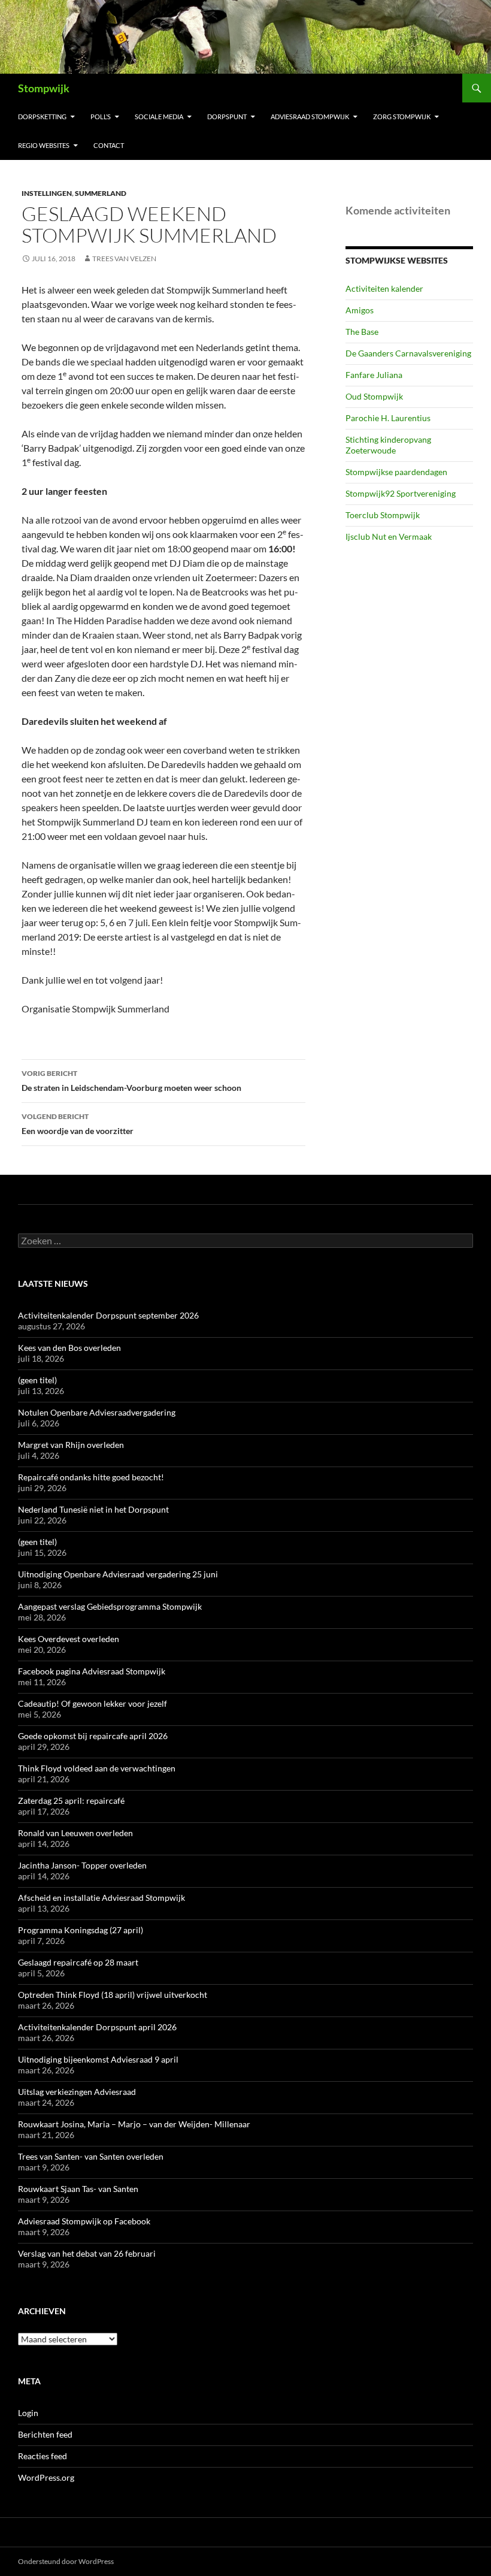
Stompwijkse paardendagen (396, 472)
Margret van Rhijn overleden (71, 1445)
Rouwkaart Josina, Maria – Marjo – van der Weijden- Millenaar (134, 2124)
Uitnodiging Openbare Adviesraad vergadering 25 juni (118, 1574)
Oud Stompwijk (374, 396)
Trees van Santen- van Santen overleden (91, 2156)
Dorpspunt (227, 117)
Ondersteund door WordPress (66, 2561)
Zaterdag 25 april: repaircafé (71, 1801)
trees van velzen (124, 258)
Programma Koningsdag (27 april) (81, 1930)
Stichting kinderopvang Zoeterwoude (388, 445)
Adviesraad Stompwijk (310, 117)
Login (28, 2413)
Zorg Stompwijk (402, 117)
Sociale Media (159, 117)
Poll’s (101, 117)
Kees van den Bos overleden (69, 1348)
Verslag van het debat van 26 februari (87, 2253)
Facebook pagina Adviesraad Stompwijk (92, 1671)
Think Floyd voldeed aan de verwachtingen (97, 1768)
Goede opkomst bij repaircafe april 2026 (93, 1736)
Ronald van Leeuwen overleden (75, 1833)
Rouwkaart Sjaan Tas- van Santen (78, 2189)
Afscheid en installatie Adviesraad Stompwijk (101, 1898)
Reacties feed (43, 2456)
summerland (101, 193)
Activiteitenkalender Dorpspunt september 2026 (108, 1315)
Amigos (360, 310)
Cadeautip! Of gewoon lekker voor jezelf (93, 1703)
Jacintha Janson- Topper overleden (82, 1865)
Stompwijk (44, 88)
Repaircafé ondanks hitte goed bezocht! (91, 1477)
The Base (362, 332)
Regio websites (44, 145)
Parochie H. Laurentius (388, 418)
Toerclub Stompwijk (383, 515)
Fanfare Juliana (374, 375)
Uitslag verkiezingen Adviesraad (77, 2092)
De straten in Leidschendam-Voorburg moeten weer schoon (131, 1081)
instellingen (47, 193)
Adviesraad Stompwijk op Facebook (84, 2221)
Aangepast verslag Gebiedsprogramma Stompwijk (110, 1606)
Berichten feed (45, 2434)
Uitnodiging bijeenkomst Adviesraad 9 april (98, 2059)
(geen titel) (37, 1380)
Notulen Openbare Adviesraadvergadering (97, 1412)
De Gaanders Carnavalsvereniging (408, 353)
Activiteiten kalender (384, 288)
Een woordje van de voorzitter (78, 1124)
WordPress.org (46, 2477)
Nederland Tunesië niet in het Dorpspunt (93, 1509)
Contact (109, 145)
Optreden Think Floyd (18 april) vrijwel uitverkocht (113, 1995)
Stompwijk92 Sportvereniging (401, 493)
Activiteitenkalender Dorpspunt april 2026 (97, 2027)
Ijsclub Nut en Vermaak (389, 536)
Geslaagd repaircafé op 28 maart (78, 1962)
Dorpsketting (42, 117)
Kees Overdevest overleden (69, 1639)
